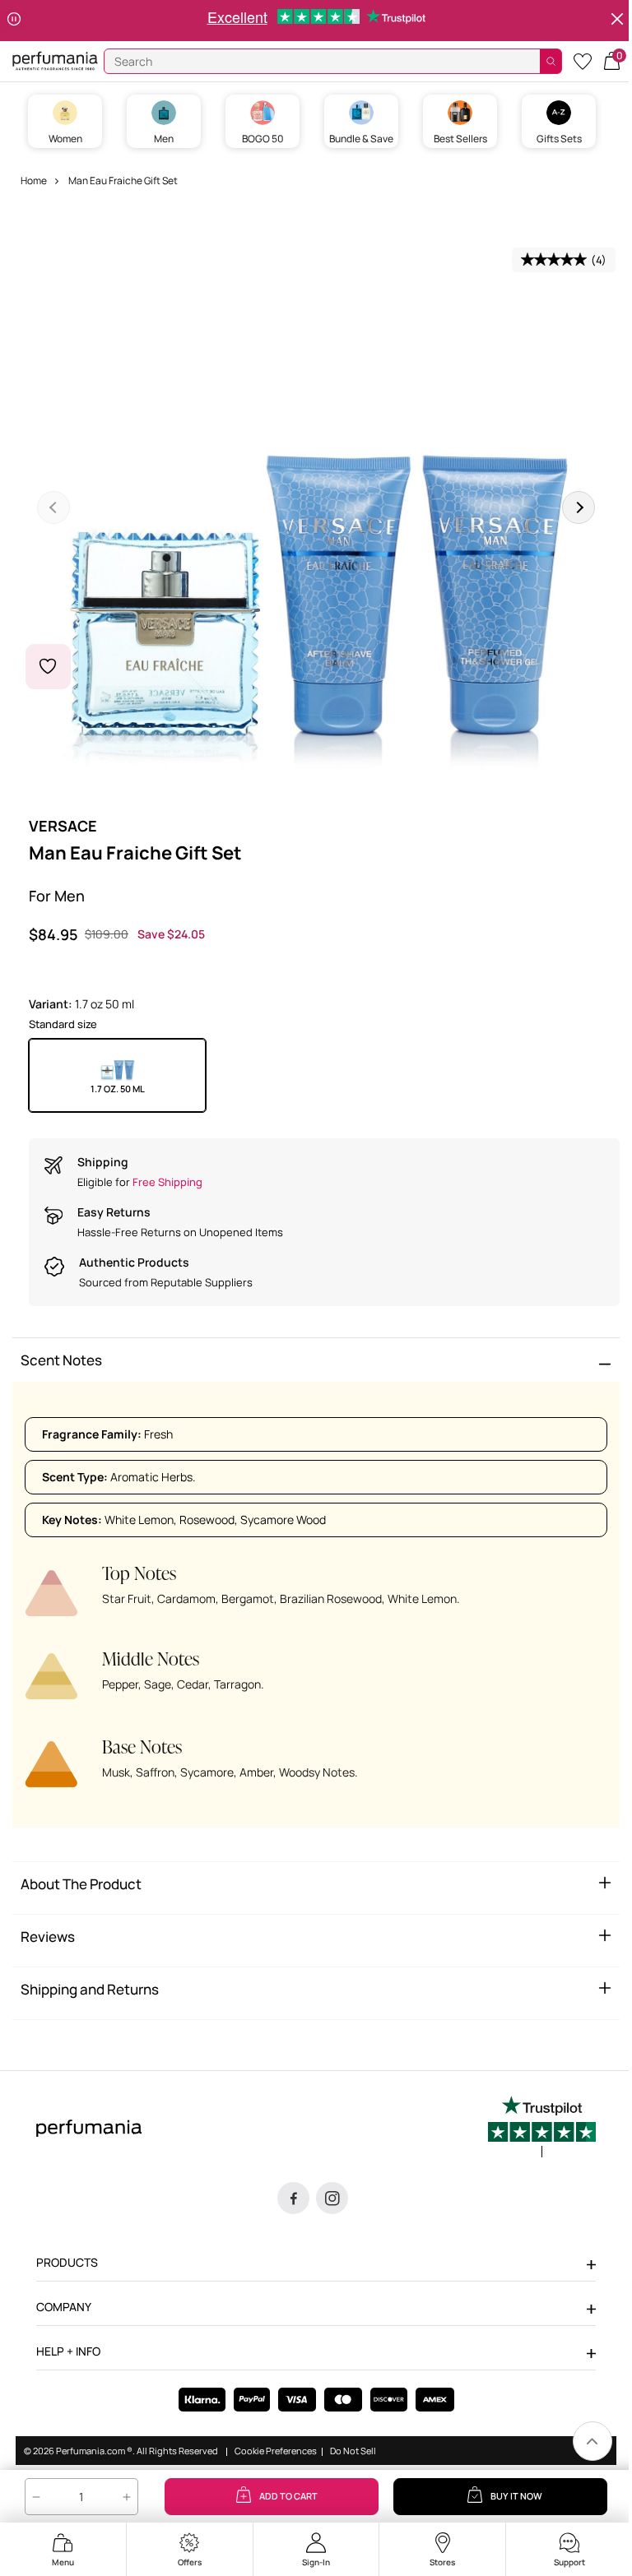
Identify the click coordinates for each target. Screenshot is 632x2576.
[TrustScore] (542, 2127)
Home (34, 181)
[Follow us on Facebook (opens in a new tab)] (293, 2198)
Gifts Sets (559, 139)
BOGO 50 (263, 139)
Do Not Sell (353, 2451)
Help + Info (68, 2351)
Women (65, 139)
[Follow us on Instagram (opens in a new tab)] (332, 2198)
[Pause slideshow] (14, 21)
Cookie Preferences (276, 2451)
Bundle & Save (361, 139)
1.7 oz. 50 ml (118, 1089)
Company (64, 2307)
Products (67, 2262)
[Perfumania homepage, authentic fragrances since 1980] (55, 60)
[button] (612, 60)
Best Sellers (460, 139)
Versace (63, 826)
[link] (592, 2441)
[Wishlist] (583, 60)
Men (164, 139)
